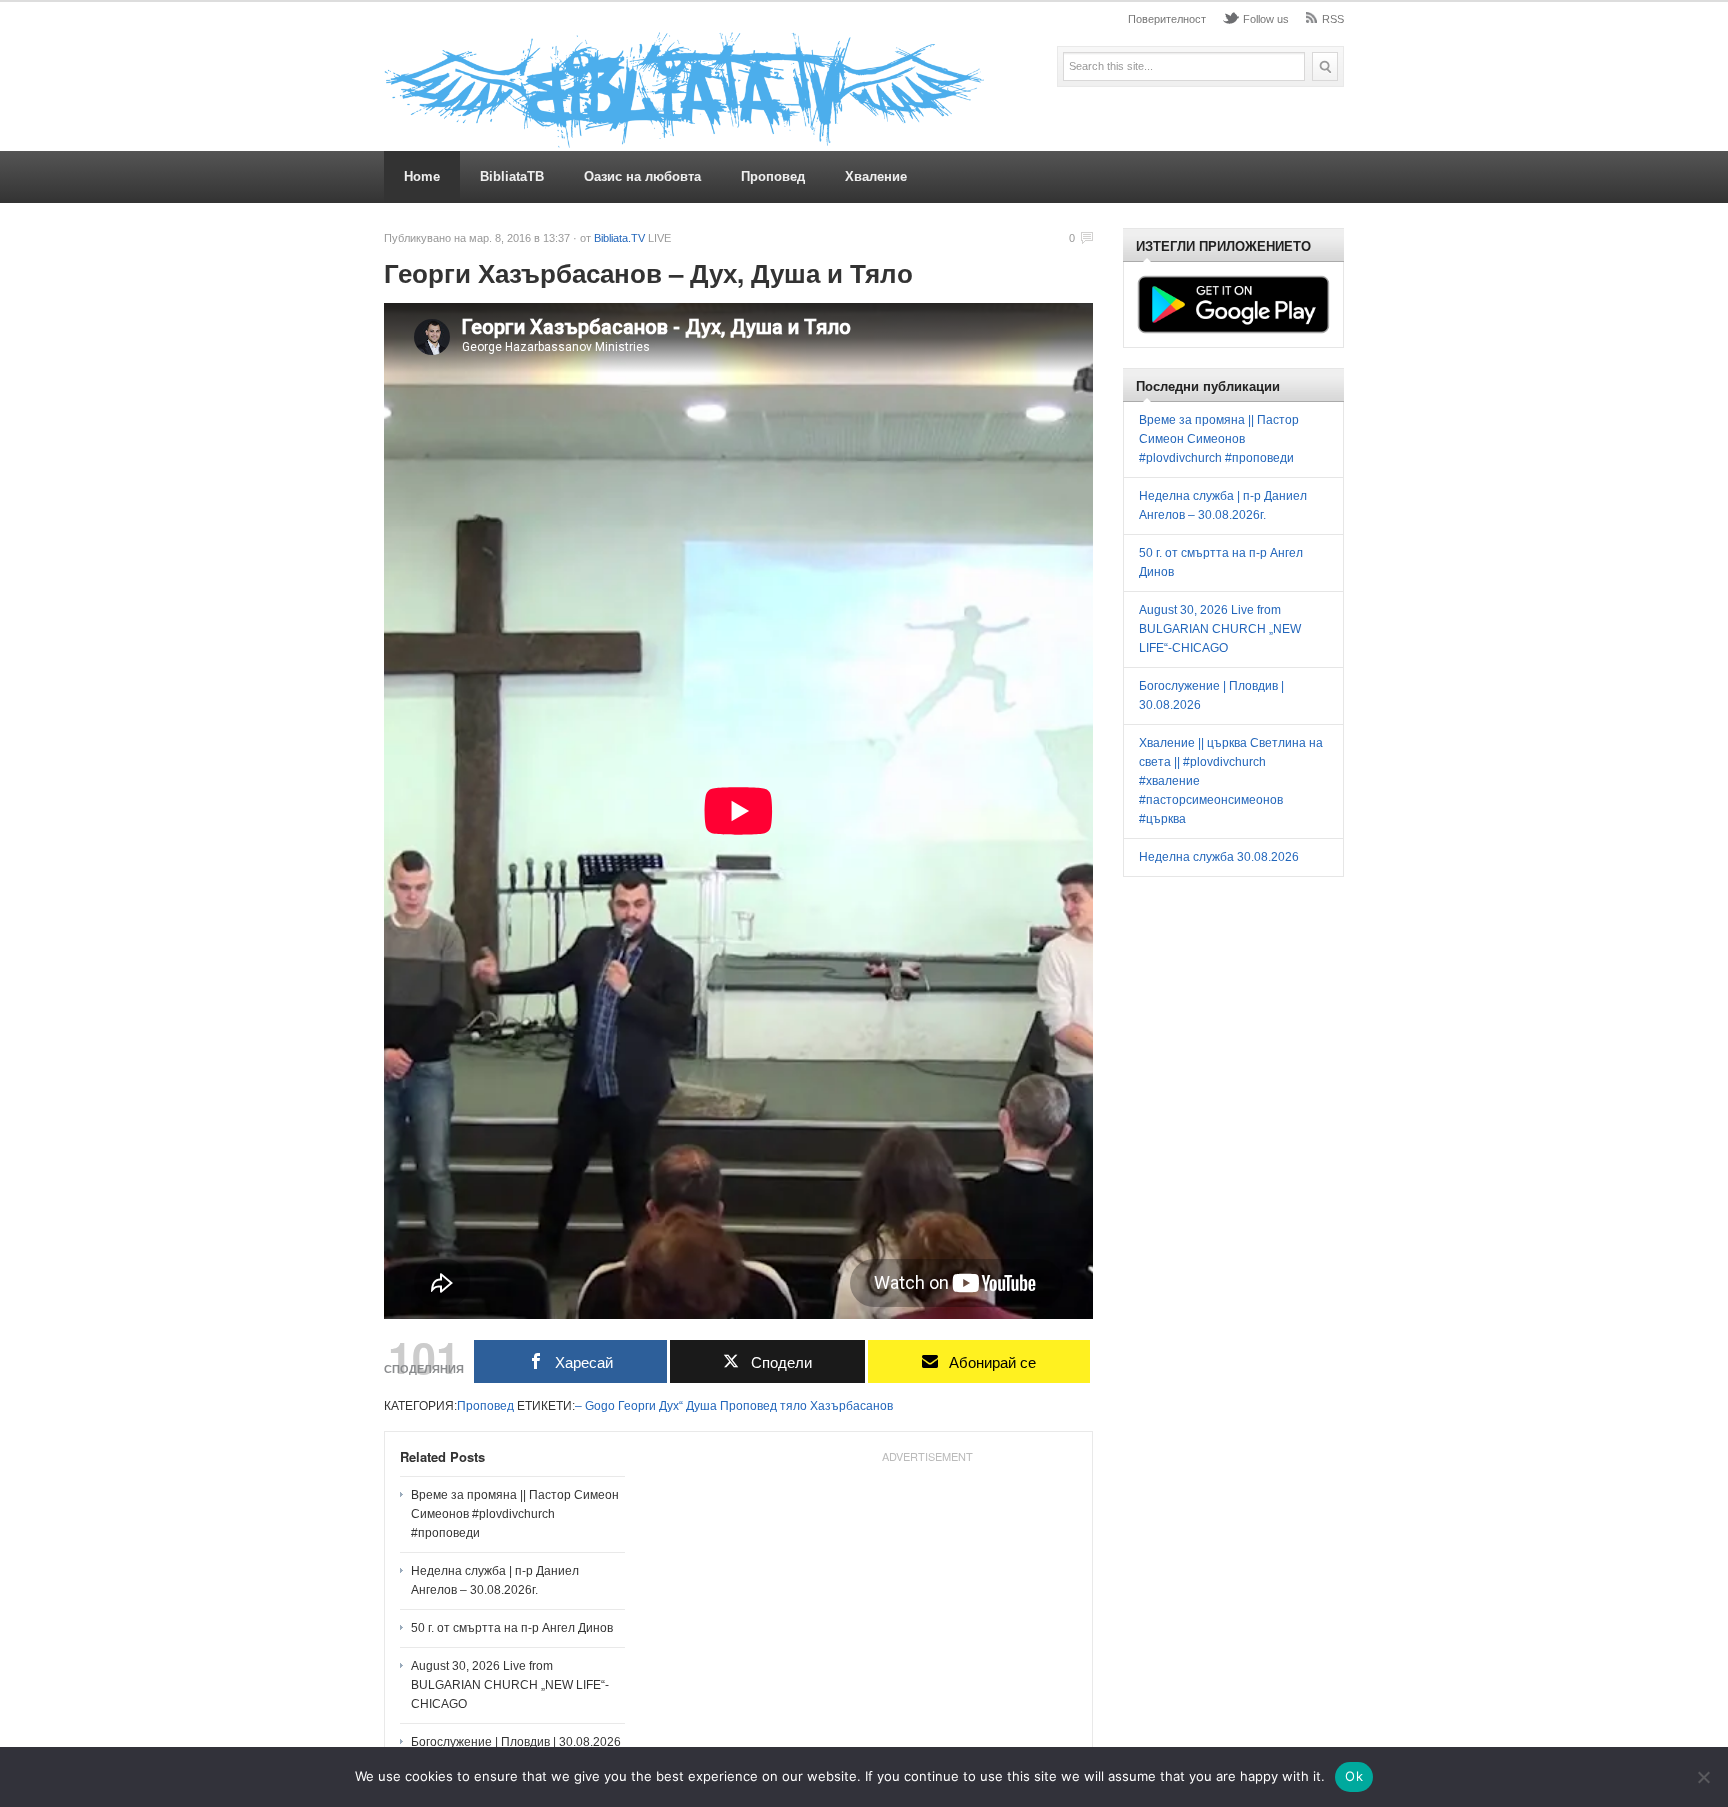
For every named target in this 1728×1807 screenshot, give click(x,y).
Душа (701, 1406)
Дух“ (671, 1406)
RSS (1333, 19)
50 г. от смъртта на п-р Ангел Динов (512, 1628)
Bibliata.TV (619, 238)
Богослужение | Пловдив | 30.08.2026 (516, 1742)
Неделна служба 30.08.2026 (1219, 857)
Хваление (876, 176)
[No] (1703, 1777)
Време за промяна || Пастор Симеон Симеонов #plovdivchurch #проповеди (515, 1514)
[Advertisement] (927, 1596)
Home (422, 176)
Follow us (1266, 19)
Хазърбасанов (851, 1406)
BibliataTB (512, 176)
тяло (793, 1406)
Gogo (600, 1406)
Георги (637, 1406)
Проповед (773, 176)
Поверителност (1167, 19)
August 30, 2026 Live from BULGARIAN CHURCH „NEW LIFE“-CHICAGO (510, 1685)
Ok (1354, 1776)
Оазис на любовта (642, 176)
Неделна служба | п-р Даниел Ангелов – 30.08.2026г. (495, 1580)
